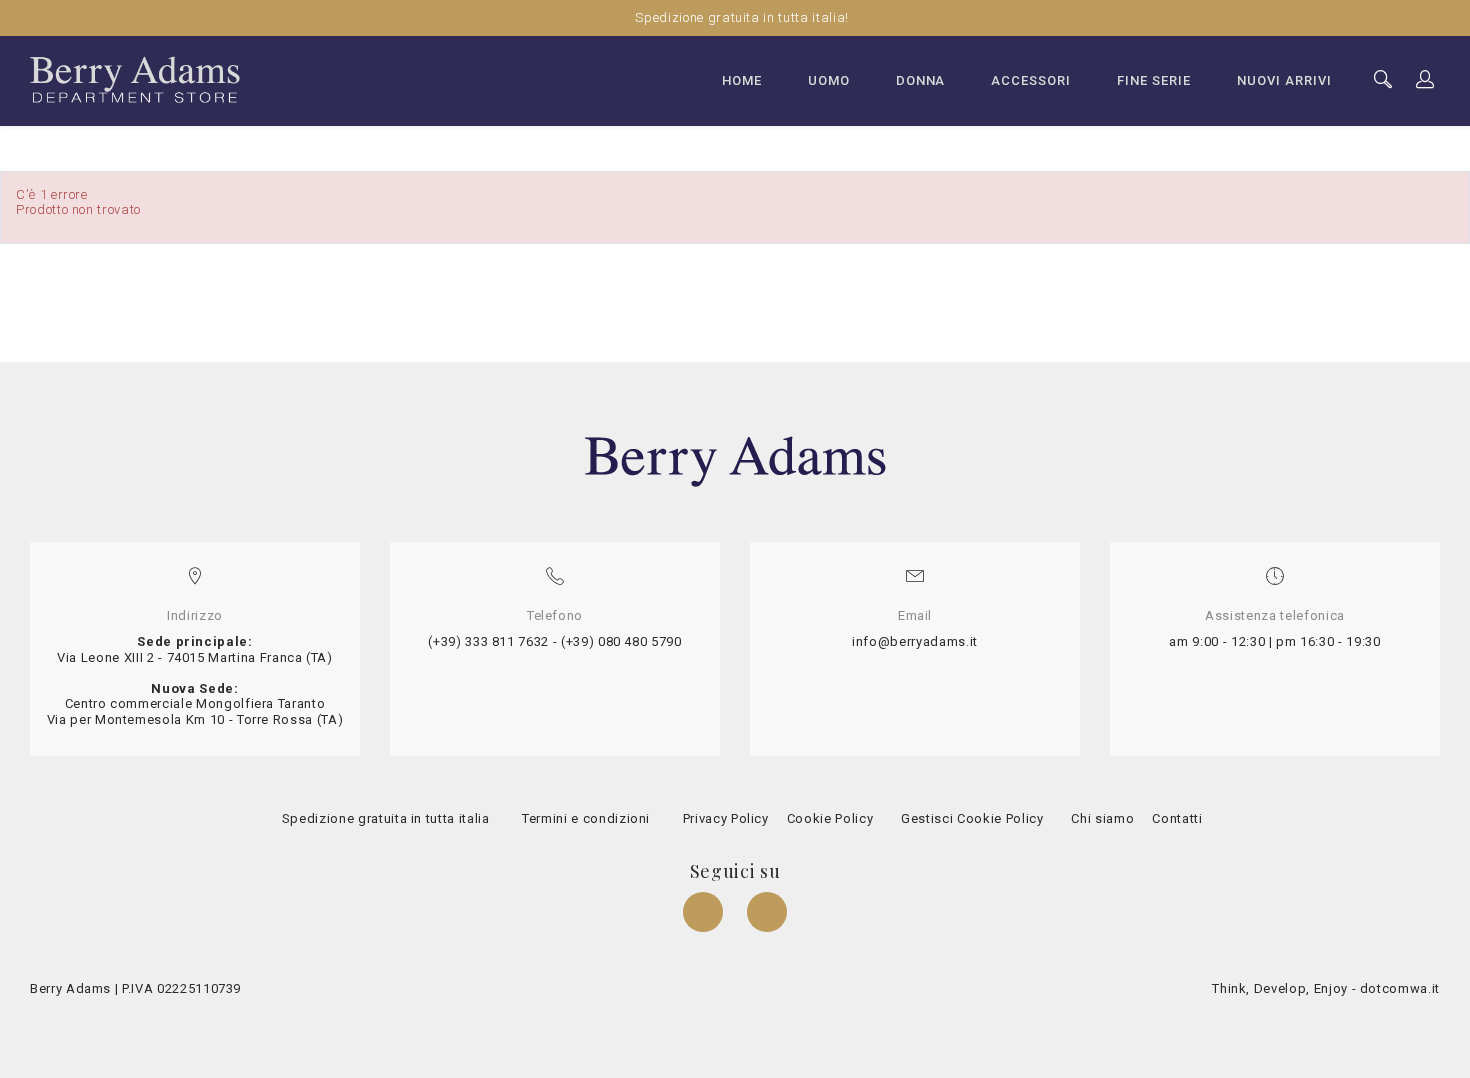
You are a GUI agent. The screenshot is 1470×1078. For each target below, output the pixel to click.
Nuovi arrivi (1284, 80)
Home (742, 80)
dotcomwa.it (1400, 988)
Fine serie (1154, 80)
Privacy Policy (723, 818)
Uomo (829, 80)
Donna (921, 80)
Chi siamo (1103, 818)
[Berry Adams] (135, 78)
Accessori (1031, 80)
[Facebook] (705, 914)
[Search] (1425, 80)
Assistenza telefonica (1275, 615)
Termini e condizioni (584, 818)
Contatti (1176, 818)
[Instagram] (767, 914)
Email (915, 615)
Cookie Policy (828, 818)
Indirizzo (195, 615)
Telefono (555, 615)
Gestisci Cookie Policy (971, 818)
